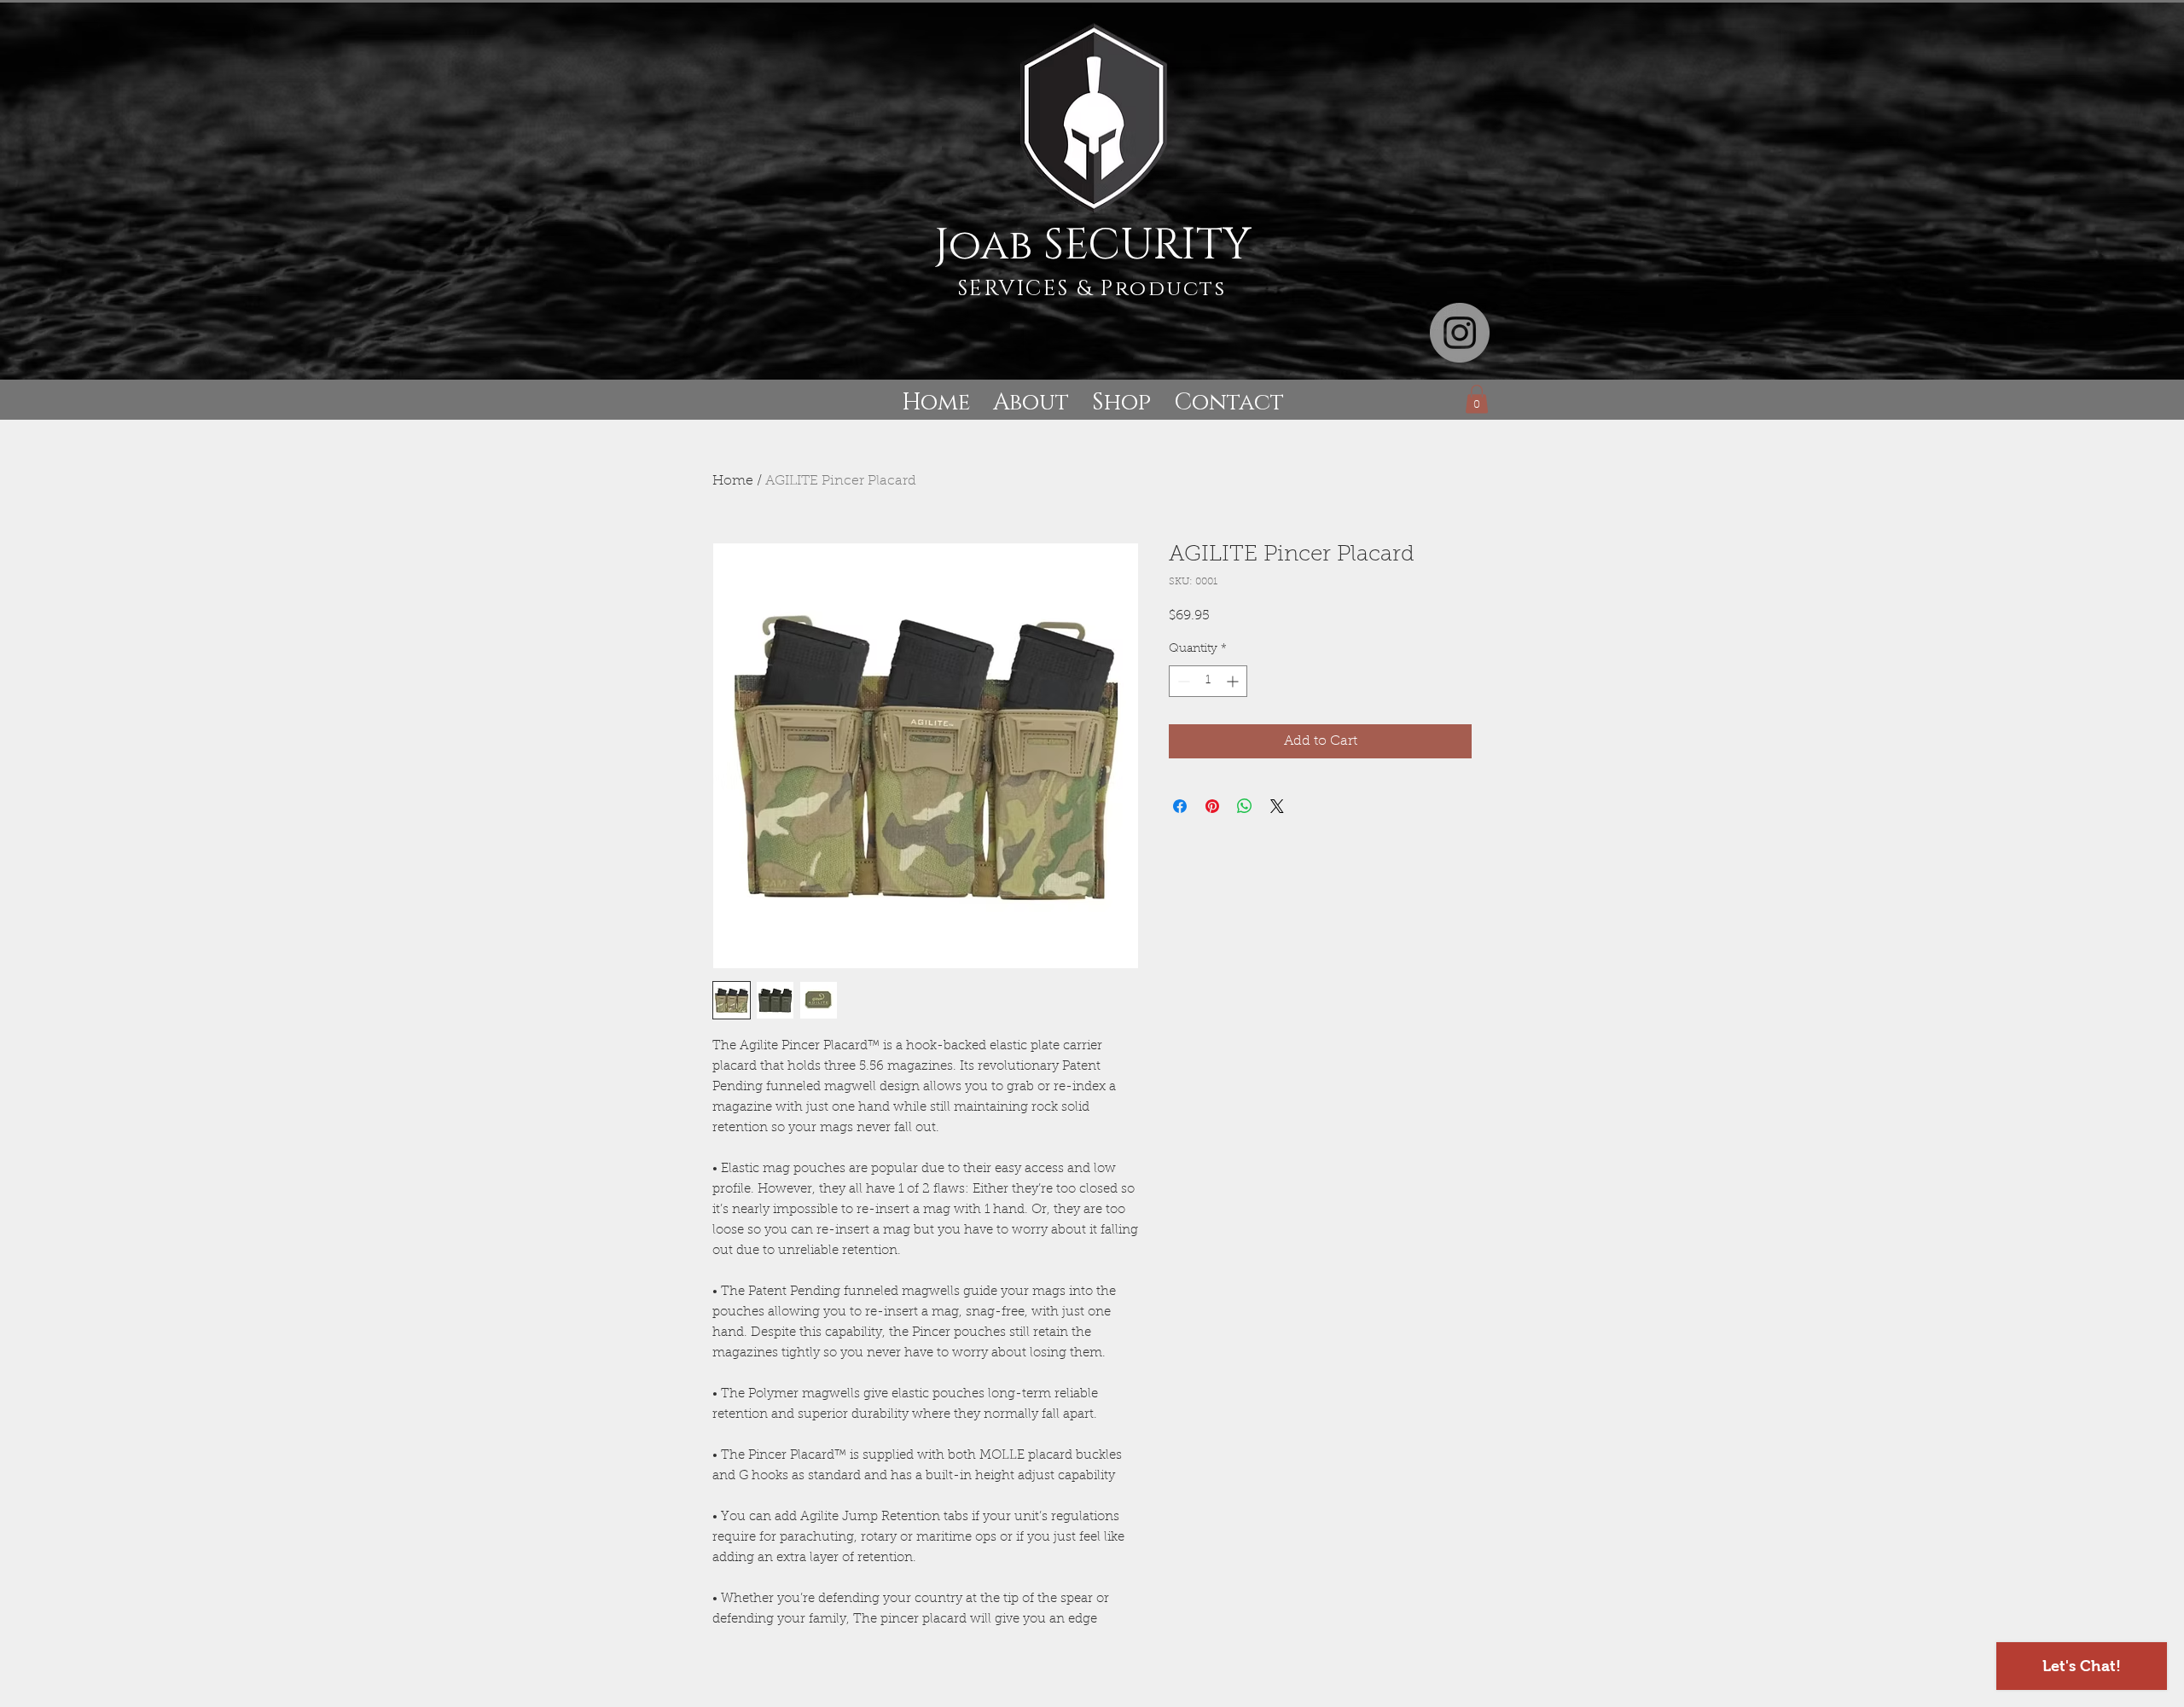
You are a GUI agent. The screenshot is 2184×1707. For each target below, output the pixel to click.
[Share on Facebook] (1180, 806)
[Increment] (1234, 681)
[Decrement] (1182, 681)
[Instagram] (1460, 333)
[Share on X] (1277, 806)
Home (733, 481)
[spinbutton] (1208, 681)
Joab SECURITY (1092, 246)
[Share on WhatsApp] (1245, 806)
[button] (1477, 399)
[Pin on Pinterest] (1212, 806)
